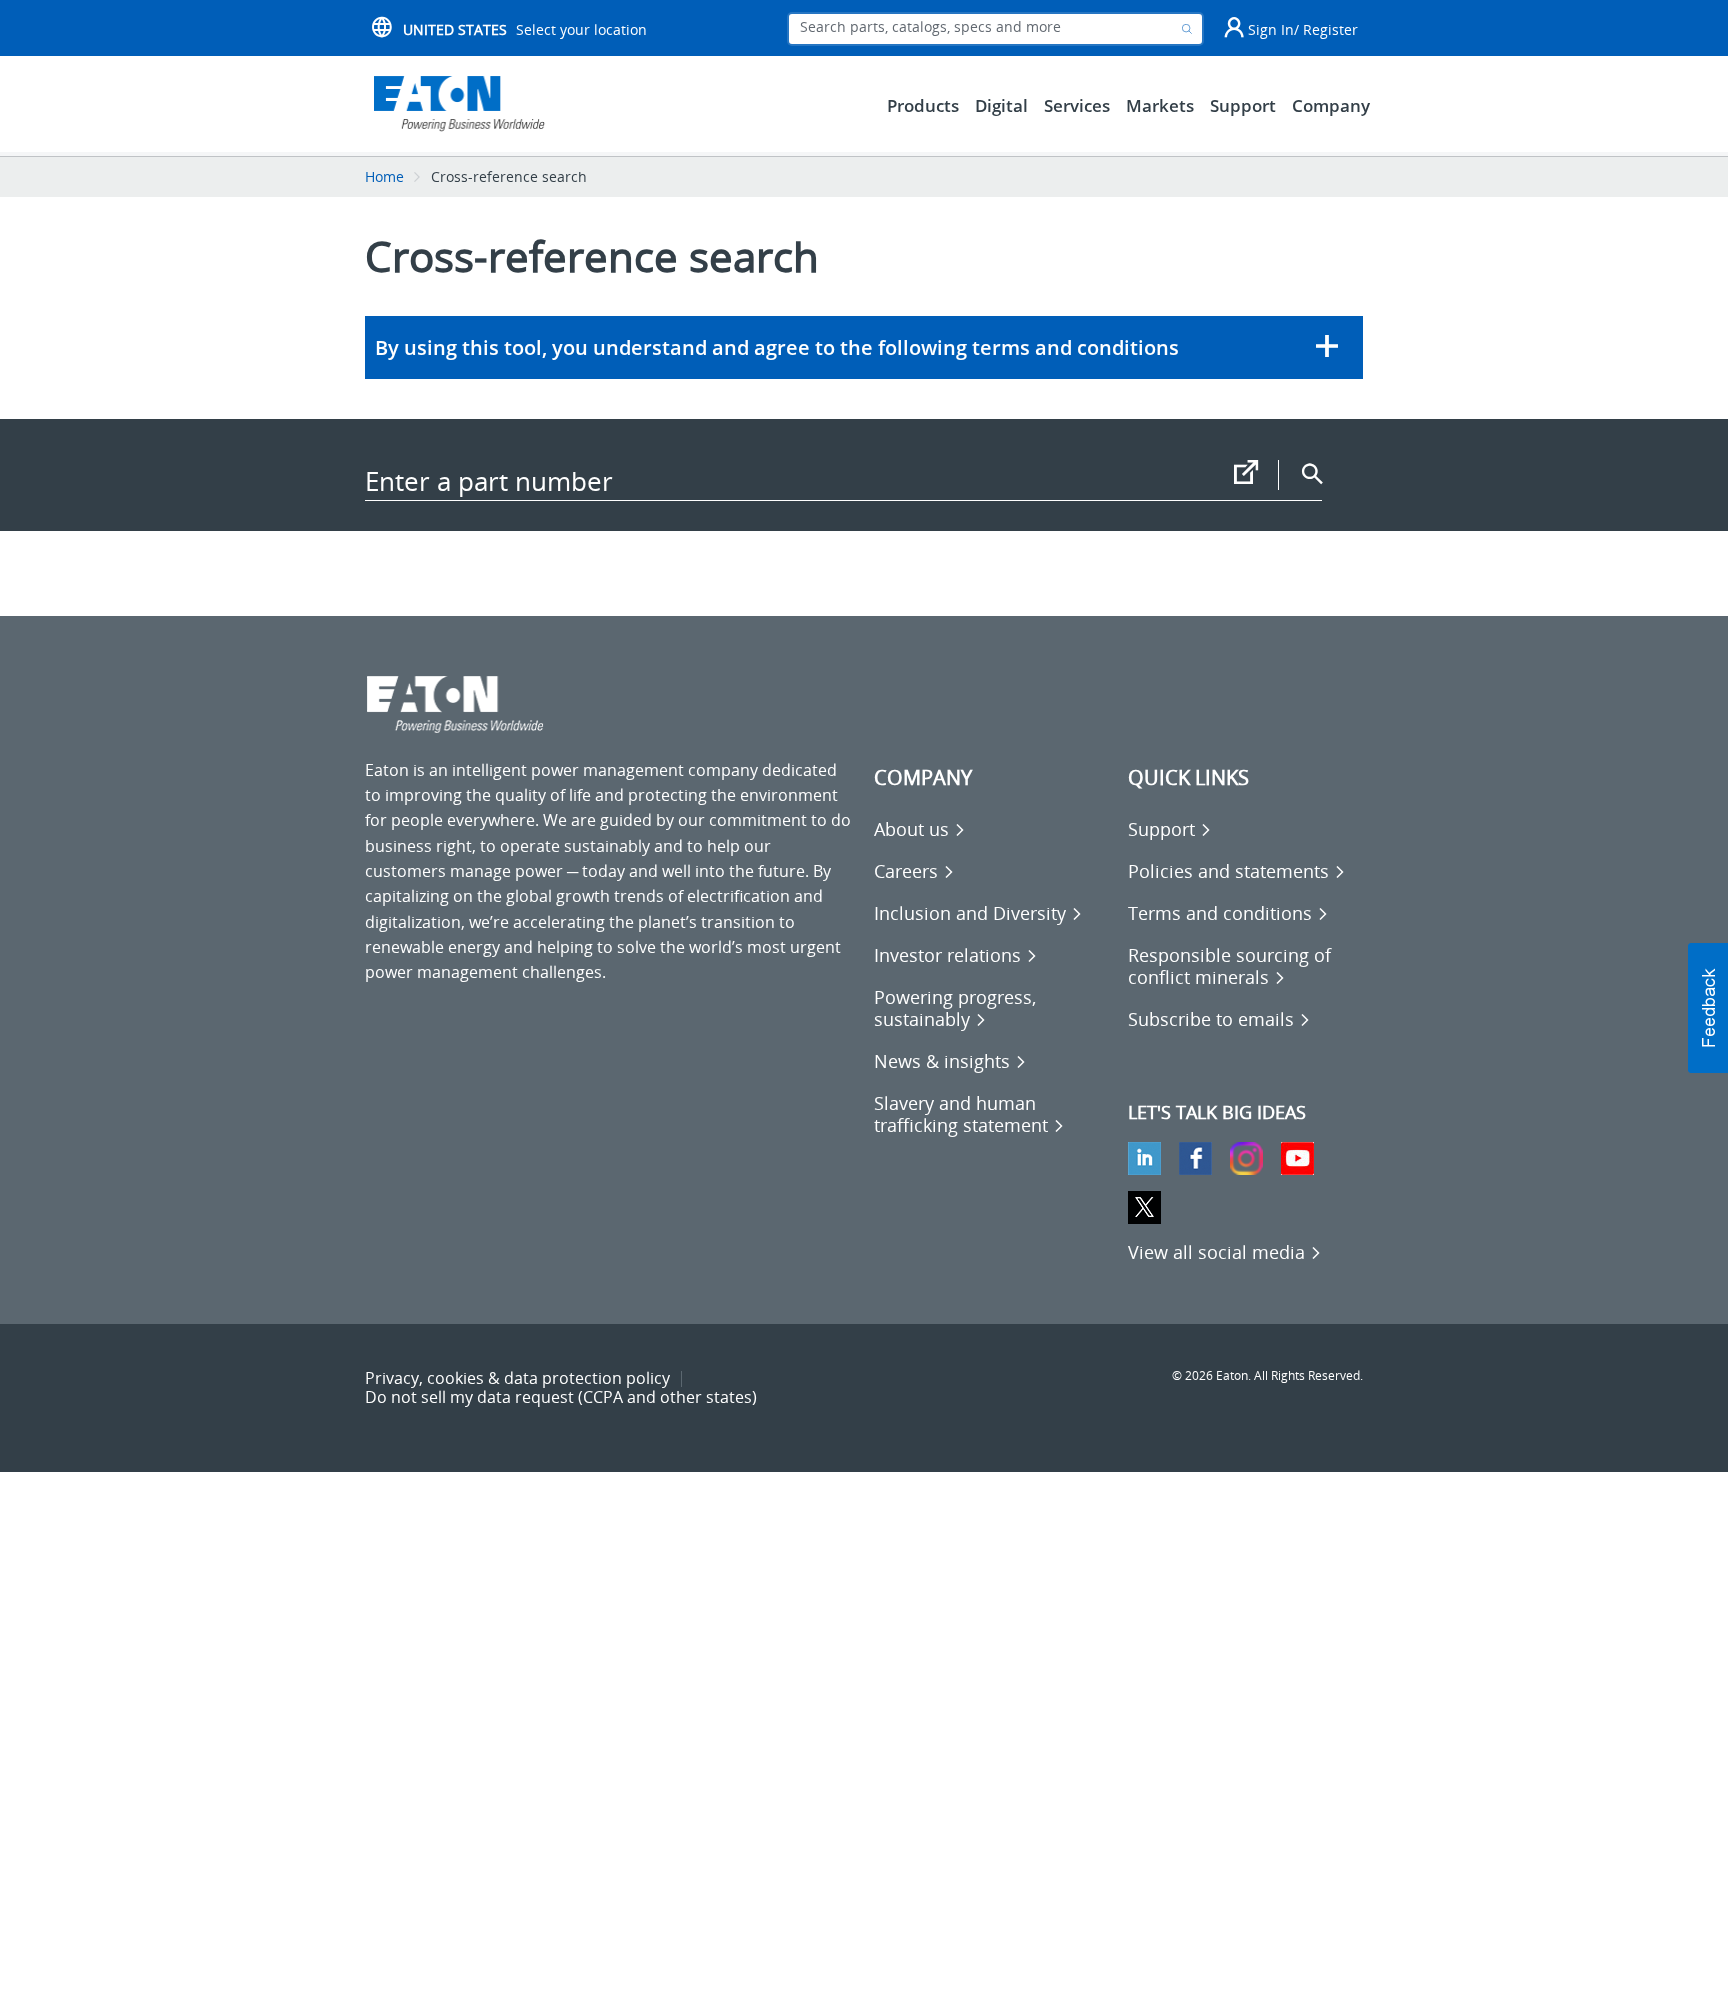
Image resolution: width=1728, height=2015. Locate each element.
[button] (863, 347)
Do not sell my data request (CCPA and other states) (561, 1397)
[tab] (863, 347)
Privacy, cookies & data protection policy (517, 1378)
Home (384, 176)
